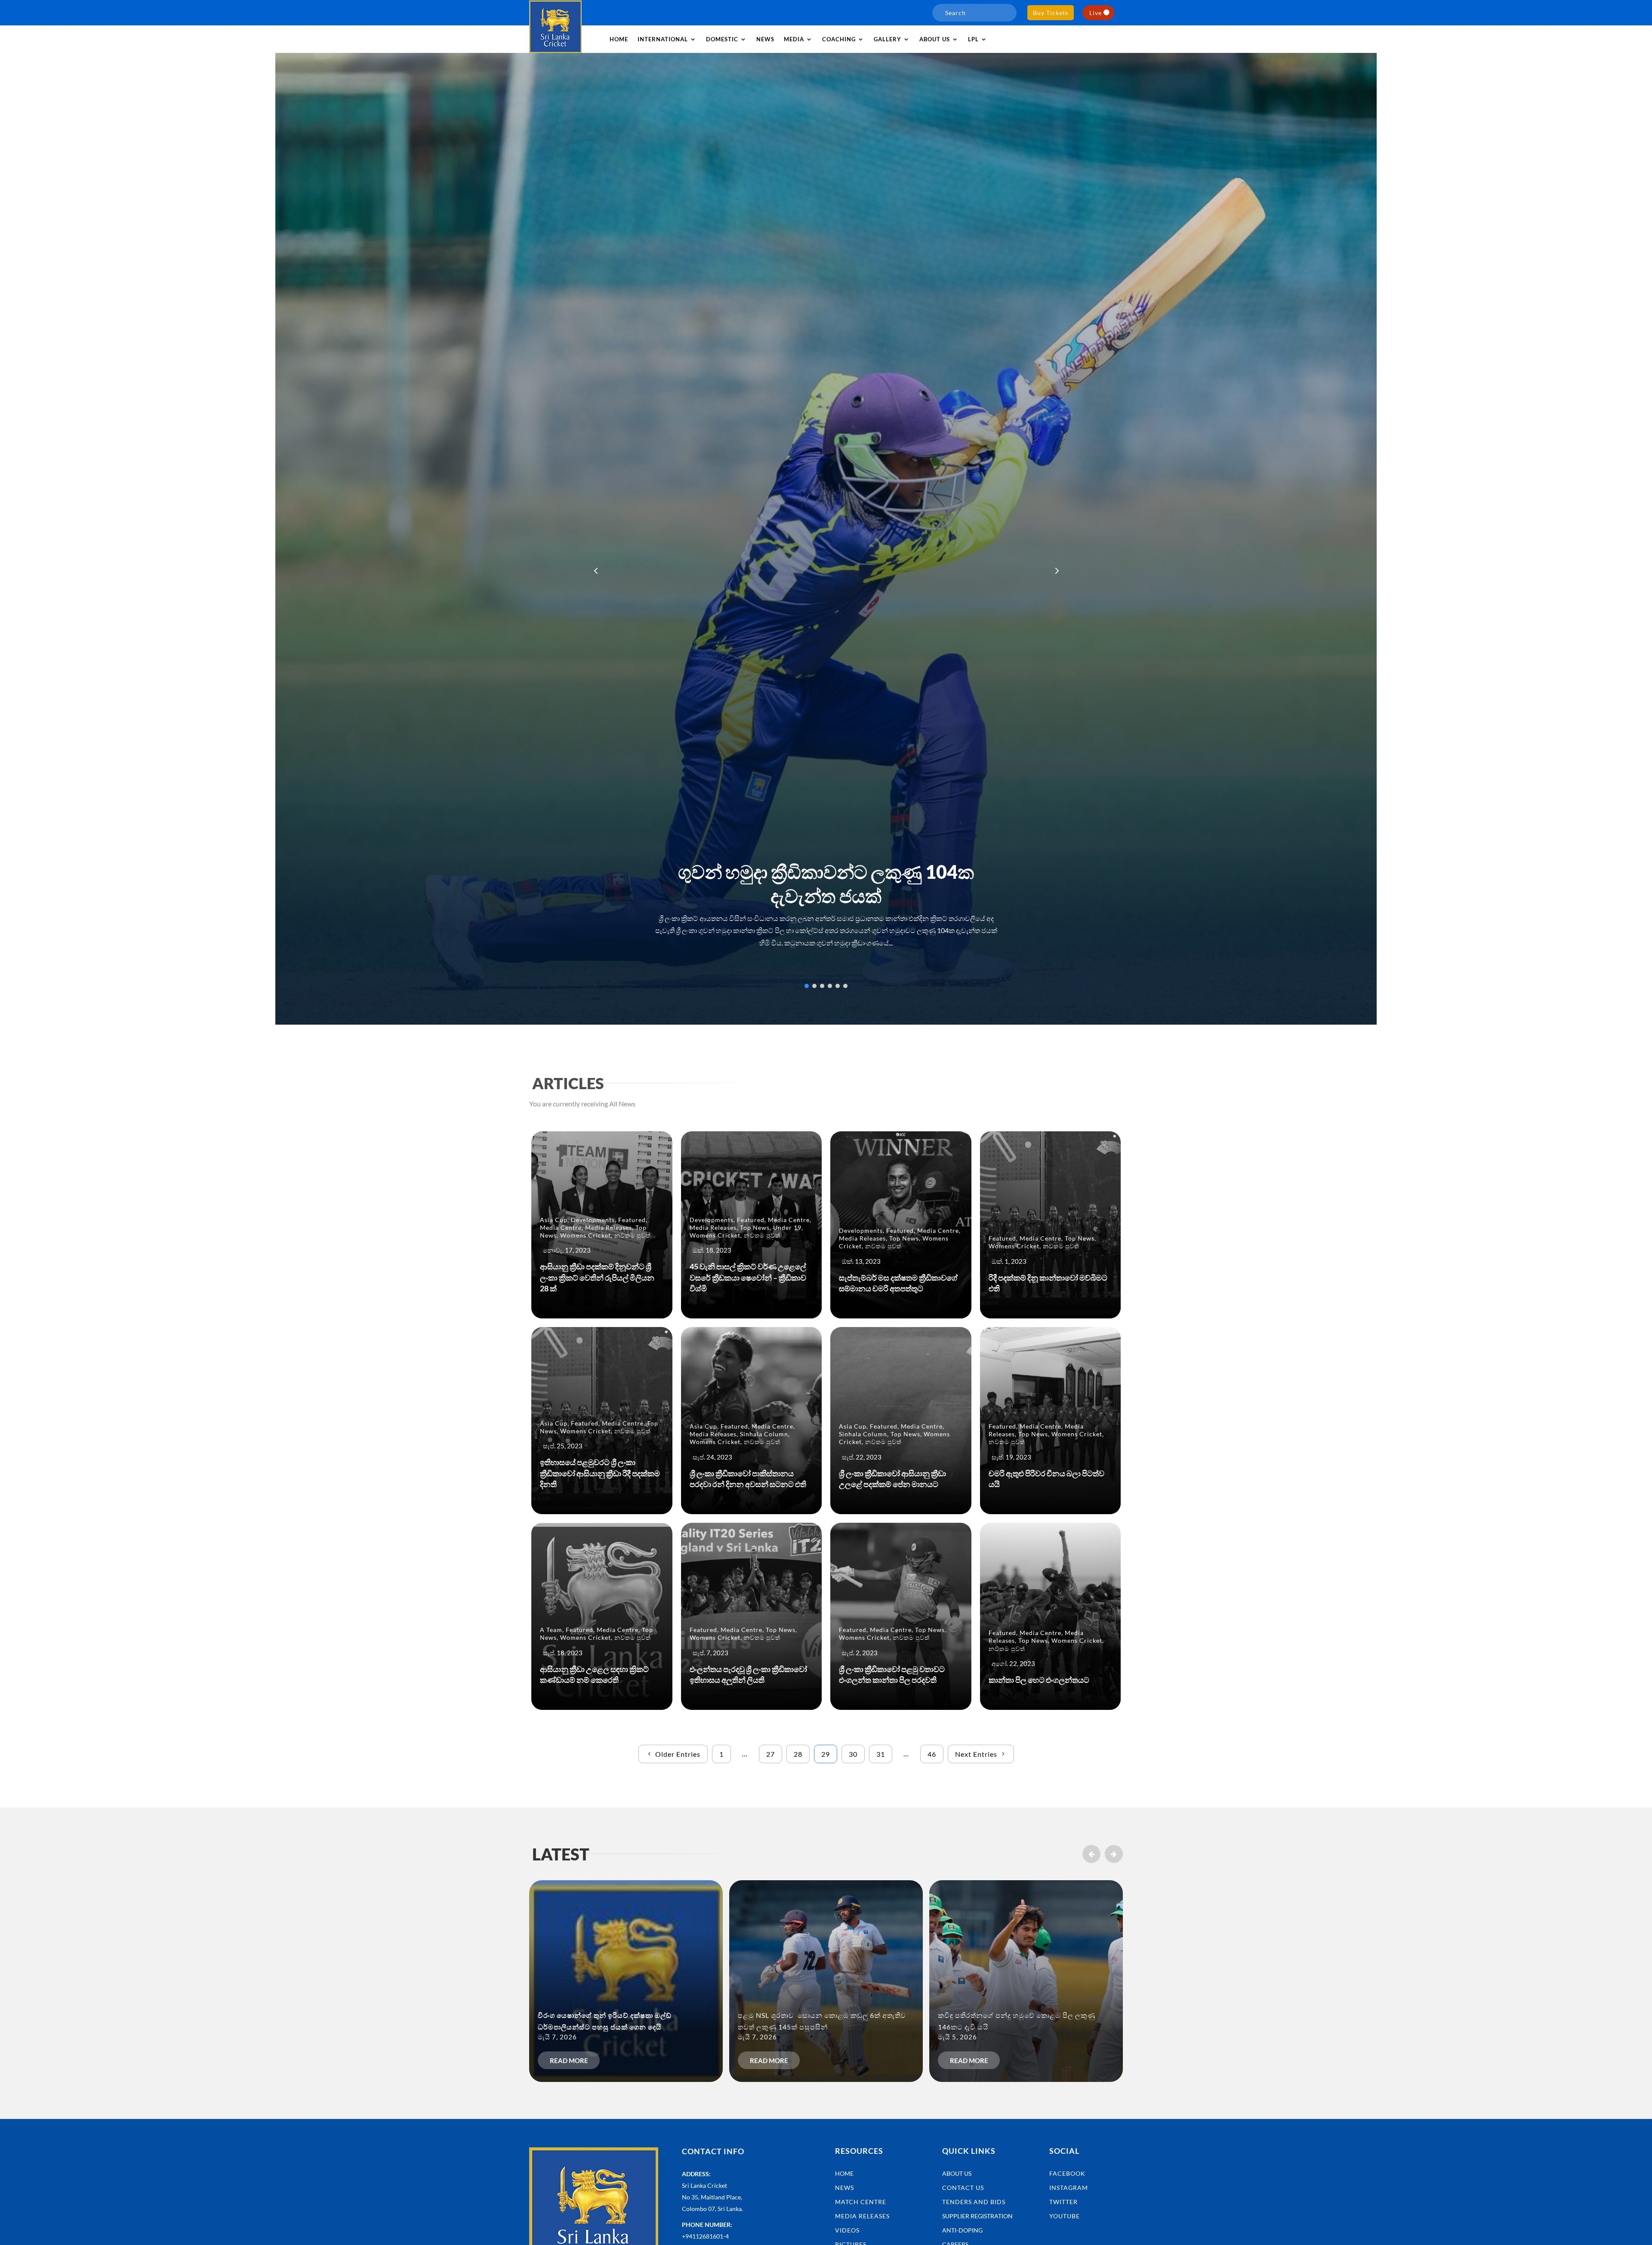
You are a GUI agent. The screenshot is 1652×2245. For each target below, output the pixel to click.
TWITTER (1063, 2202)
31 (881, 1754)
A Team (551, 1630)
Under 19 (787, 1227)
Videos (847, 2230)
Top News (755, 1227)
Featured (632, 1220)
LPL (973, 39)
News (765, 39)
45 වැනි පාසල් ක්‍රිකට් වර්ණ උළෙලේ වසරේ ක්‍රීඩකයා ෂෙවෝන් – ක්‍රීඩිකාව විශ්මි (748, 1277)
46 (932, 1754)
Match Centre (861, 2202)
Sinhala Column (764, 1434)
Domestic (722, 39)
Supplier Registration (977, 2216)
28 (798, 1754)
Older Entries (678, 1754)
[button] (1056, 570)
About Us (957, 2173)
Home (619, 39)
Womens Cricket (586, 1235)
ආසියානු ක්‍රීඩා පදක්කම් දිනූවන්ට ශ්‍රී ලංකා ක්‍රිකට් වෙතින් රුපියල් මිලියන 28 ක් (597, 1277)
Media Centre (561, 1227)
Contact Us (963, 2188)
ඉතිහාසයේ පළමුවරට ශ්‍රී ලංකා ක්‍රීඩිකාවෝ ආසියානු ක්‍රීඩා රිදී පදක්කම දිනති (600, 1473)
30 (853, 1754)
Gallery (888, 39)
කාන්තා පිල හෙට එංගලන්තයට (1039, 1680)
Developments (593, 1220)
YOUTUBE (1065, 2216)
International (663, 39)
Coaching (839, 39)
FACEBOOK (1067, 2173)
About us (935, 39)
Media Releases (609, 1227)
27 (771, 1754)
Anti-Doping (962, 2230)
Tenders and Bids (974, 2202)
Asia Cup (554, 1220)
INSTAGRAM (1069, 2188)
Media (794, 39)
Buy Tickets (1051, 13)
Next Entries (976, 1754)
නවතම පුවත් (633, 1235)
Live (1096, 13)
